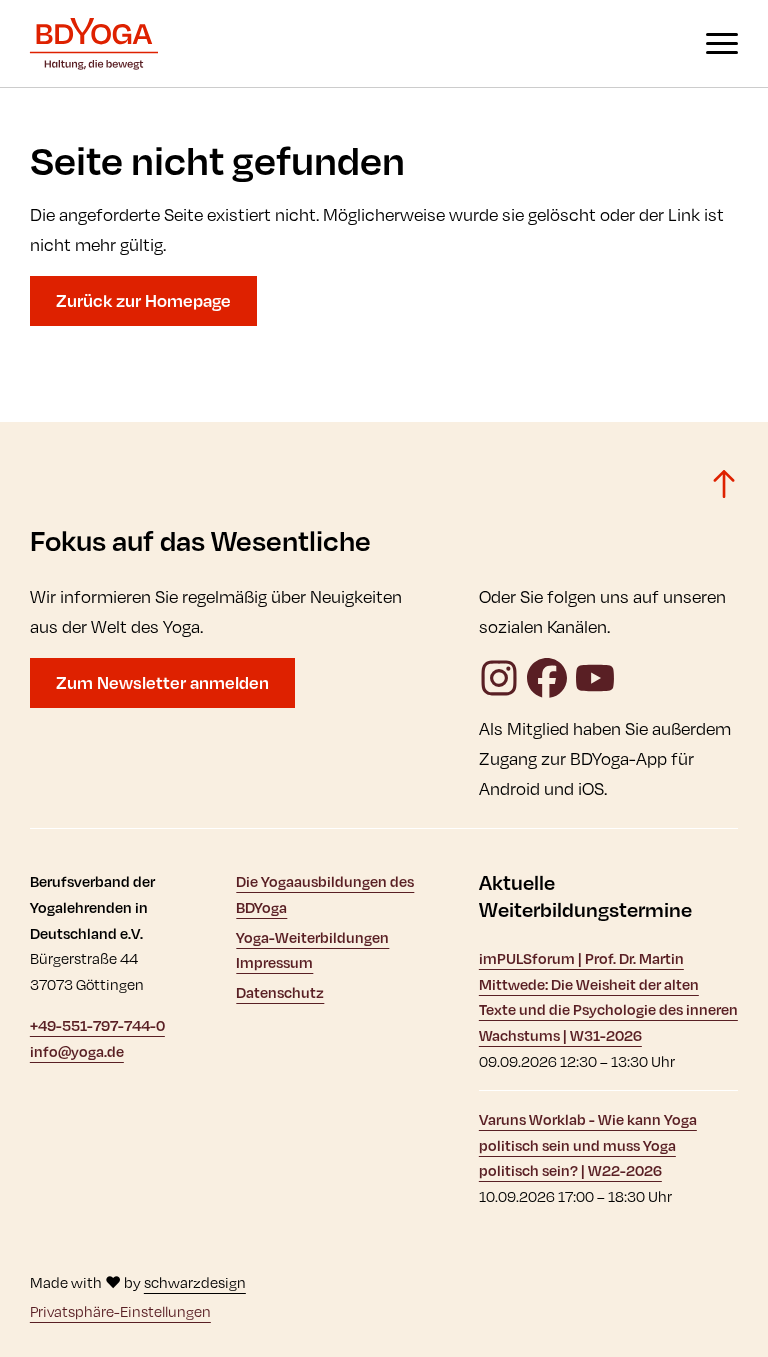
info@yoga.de (77, 1051)
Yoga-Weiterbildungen (312, 937)
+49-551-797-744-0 (97, 1025)
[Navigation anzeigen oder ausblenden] (722, 43)
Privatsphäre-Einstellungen (120, 1311)
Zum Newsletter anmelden (162, 682)
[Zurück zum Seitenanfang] (724, 484)
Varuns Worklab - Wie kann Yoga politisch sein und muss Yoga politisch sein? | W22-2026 (588, 1145)
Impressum (274, 962)
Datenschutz (280, 992)
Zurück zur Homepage (143, 300)
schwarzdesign (195, 1282)
